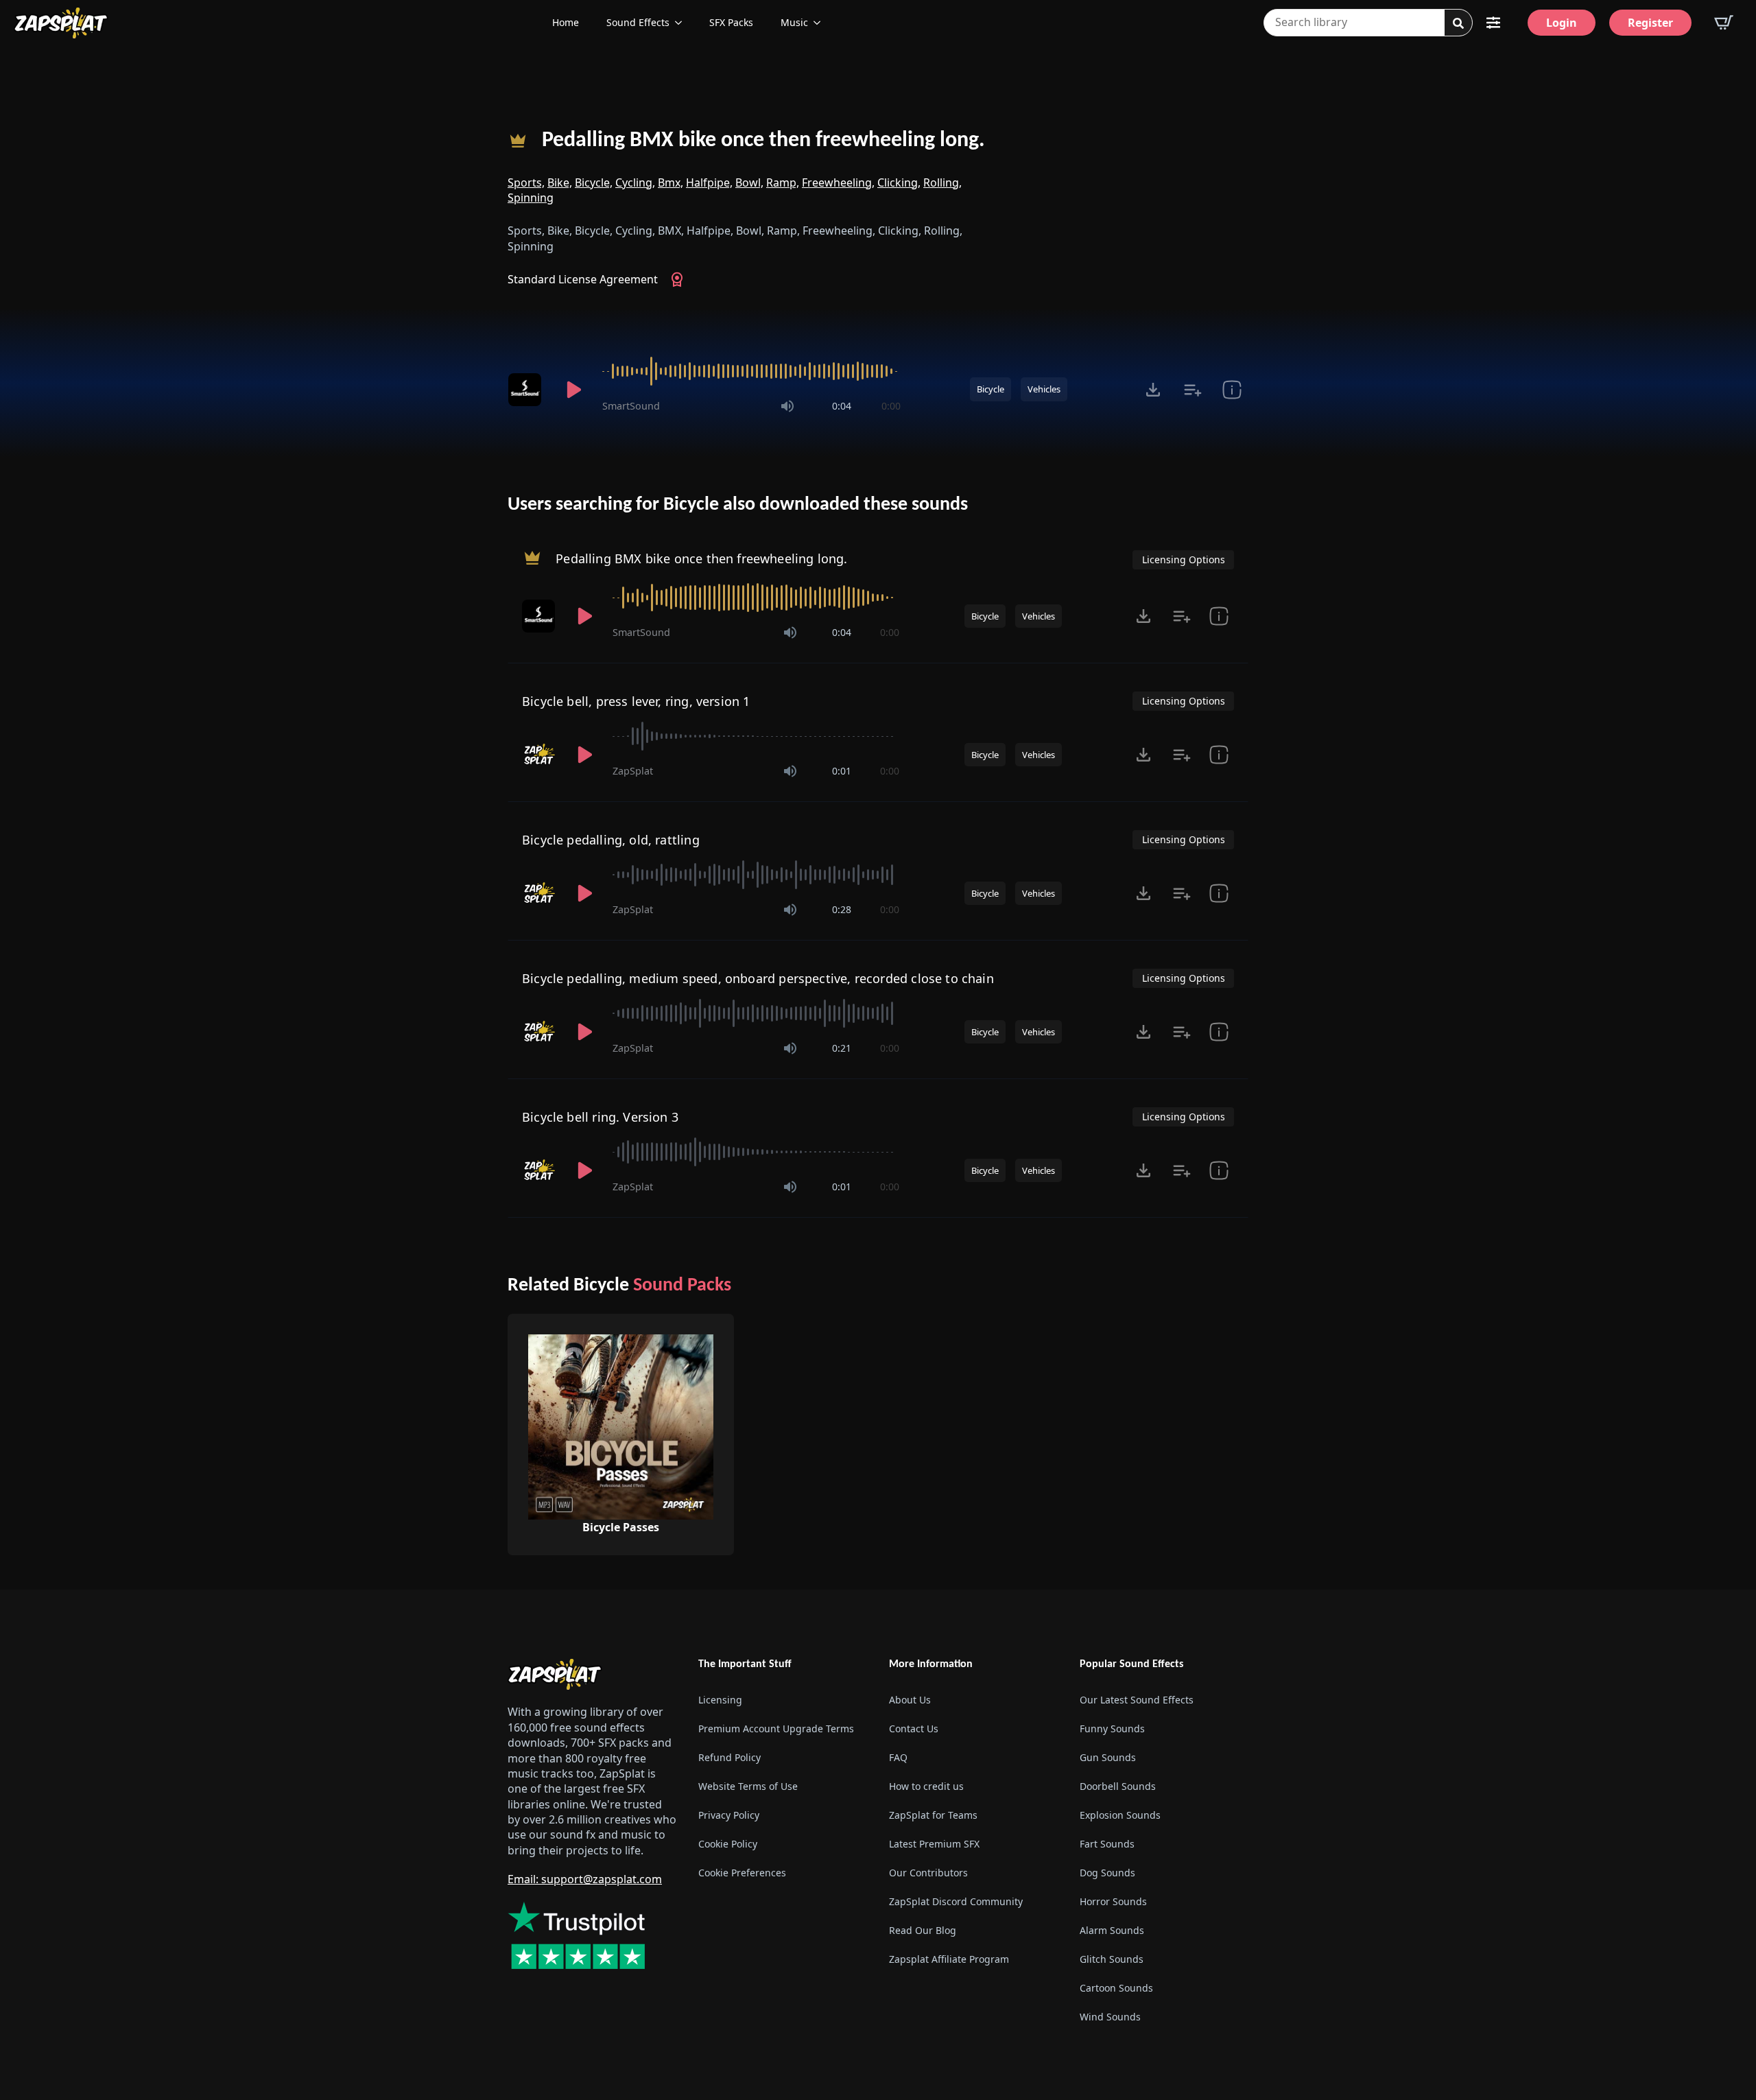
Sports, (526, 182)
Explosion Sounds (1120, 1815)
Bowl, (749, 182)
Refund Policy (729, 1757)
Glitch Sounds (1112, 1959)
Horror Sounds (1113, 1901)
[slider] (751, 371)
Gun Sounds (1108, 1757)
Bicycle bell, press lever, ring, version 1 (636, 701)
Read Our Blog (923, 1930)
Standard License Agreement (583, 279)
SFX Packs (731, 22)
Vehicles (1044, 389)
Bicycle (990, 389)
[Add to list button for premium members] (1193, 390)
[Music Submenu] (821, 23)
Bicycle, (594, 182)
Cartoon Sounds (1116, 1988)
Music (794, 22)
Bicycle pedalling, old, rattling (611, 840)
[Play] (573, 390)
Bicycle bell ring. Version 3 (600, 1117)
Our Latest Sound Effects (1137, 1700)
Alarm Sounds (1112, 1930)
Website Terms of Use (748, 1786)
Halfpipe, (709, 182)
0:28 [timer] (842, 909)
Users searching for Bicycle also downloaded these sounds (738, 505)
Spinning (531, 198)
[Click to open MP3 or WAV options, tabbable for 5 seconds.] (1153, 390)
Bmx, (671, 182)
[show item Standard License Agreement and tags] (1232, 390)
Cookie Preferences (742, 1873)
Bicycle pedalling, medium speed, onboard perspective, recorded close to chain (758, 978)
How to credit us (926, 1786)
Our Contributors (928, 1873)
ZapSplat (633, 771)
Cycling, (635, 182)
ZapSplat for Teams (933, 1815)
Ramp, (783, 182)
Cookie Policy (728, 1844)
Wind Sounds (1110, 2017)
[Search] (1458, 23)
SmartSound (631, 406)
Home (566, 22)
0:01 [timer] (842, 771)
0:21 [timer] (842, 1048)
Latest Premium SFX (934, 1844)
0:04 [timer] (842, 406)
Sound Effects (638, 22)
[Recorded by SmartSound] (527, 390)
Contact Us (914, 1729)
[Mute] (787, 406)
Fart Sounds (1107, 1844)
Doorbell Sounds (1118, 1786)
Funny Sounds (1112, 1729)
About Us (910, 1700)
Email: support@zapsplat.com (585, 1879)
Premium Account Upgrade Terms (776, 1729)
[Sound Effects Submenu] (683, 23)
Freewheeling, (838, 182)
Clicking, (899, 182)
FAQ (898, 1757)
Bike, (560, 182)
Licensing (720, 1700)
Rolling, (942, 182)
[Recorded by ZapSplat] (540, 755)
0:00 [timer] (891, 406)
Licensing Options (1184, 559)
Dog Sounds (1107, 1873)
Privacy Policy (729, 1815)
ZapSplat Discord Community (956, 1901)
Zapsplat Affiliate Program (949, 1959)
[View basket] (1724, 23)
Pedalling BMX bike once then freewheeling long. (763, 141)
